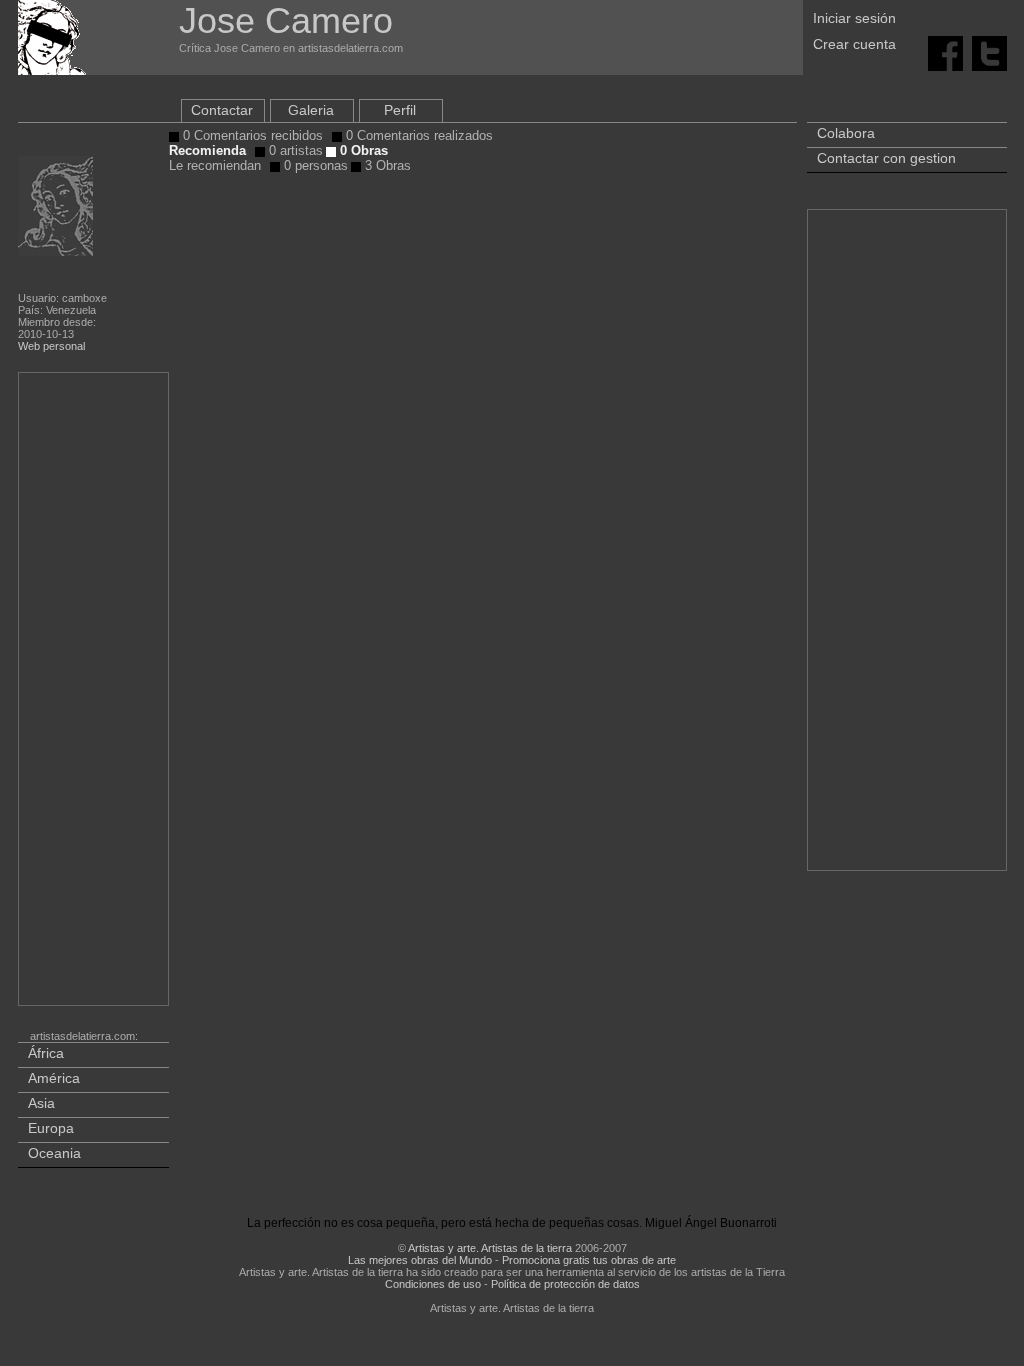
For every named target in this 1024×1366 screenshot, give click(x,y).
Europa (51, 1128)
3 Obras (386, 165)
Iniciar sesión (854, 18)
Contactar (222, 110)
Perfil (400, 110)
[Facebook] (945, 52)
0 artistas (294, 150)
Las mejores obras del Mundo (420, 1260)
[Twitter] (989, 52)
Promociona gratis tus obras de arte (589, 1260)
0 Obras (362, 150)
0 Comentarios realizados (417, 135)
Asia (41, 1103)
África (46, 1053)
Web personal (51, 346)
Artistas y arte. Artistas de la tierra (490, 1248)
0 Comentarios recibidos (251, 135)
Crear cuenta (854, 44)
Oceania (54, 1153)
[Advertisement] (95, 693)
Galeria (311, 110)
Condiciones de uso (433, 1284)
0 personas (314, 165)
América (54, 1078)
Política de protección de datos (565, 1284)
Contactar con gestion (886, 158)
